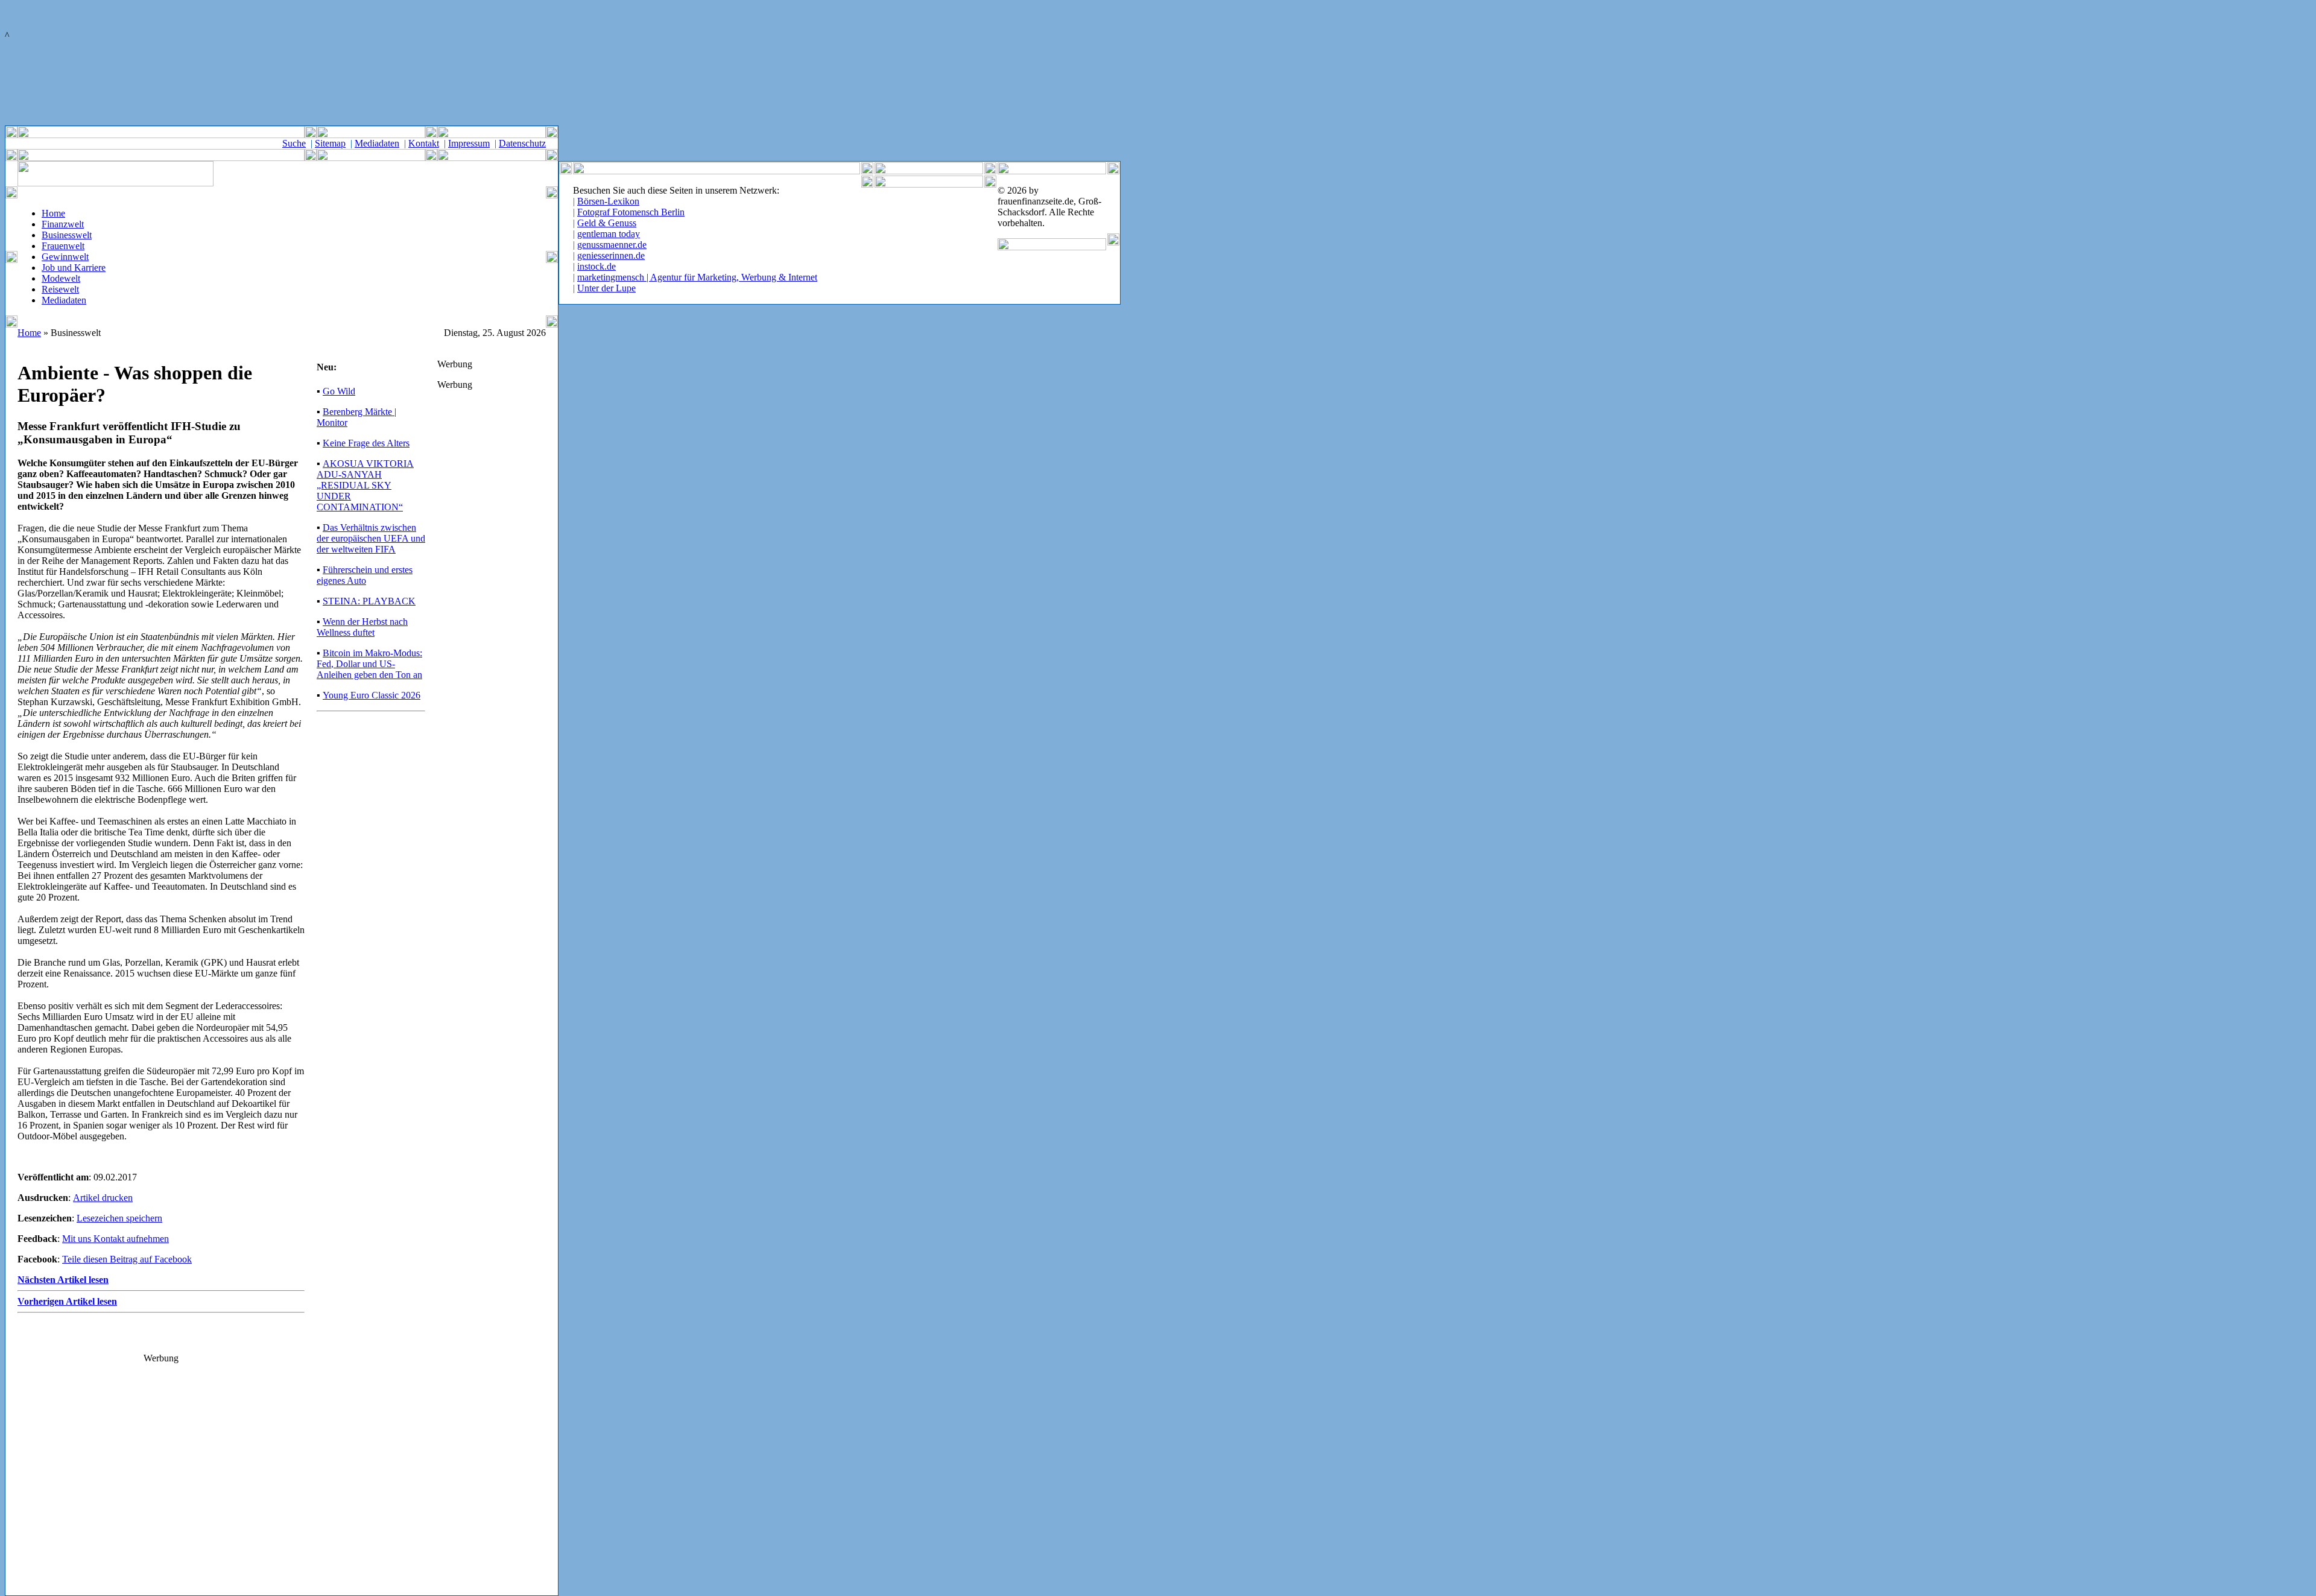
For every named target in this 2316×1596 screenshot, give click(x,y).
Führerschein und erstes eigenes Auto (365, 575)
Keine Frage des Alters (366, 443)
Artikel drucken (103, 1198)
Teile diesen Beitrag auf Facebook (127, 1259)
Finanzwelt (63, 224)
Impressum (469, 143)
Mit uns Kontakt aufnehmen (115, 1239)
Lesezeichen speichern (119, 1218)
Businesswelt (67, 235)
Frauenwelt (63, 246)
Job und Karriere (74, 268)
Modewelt (61, 278)
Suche (294, 143)
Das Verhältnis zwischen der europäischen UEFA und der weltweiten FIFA (371, 538)
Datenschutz (522, 143)
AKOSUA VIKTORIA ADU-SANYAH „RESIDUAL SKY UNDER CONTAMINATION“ (365, 485)
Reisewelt (60, 289)
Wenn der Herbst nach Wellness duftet (362, 627)
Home (53, 213)
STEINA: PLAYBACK (369, 601)
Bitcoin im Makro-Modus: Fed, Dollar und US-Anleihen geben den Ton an (369, 664)
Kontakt (424, 143)
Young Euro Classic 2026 (372, 695)
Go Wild (339, 391)
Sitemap (330, 143)
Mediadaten (377, 143)
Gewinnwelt (65, 257)
